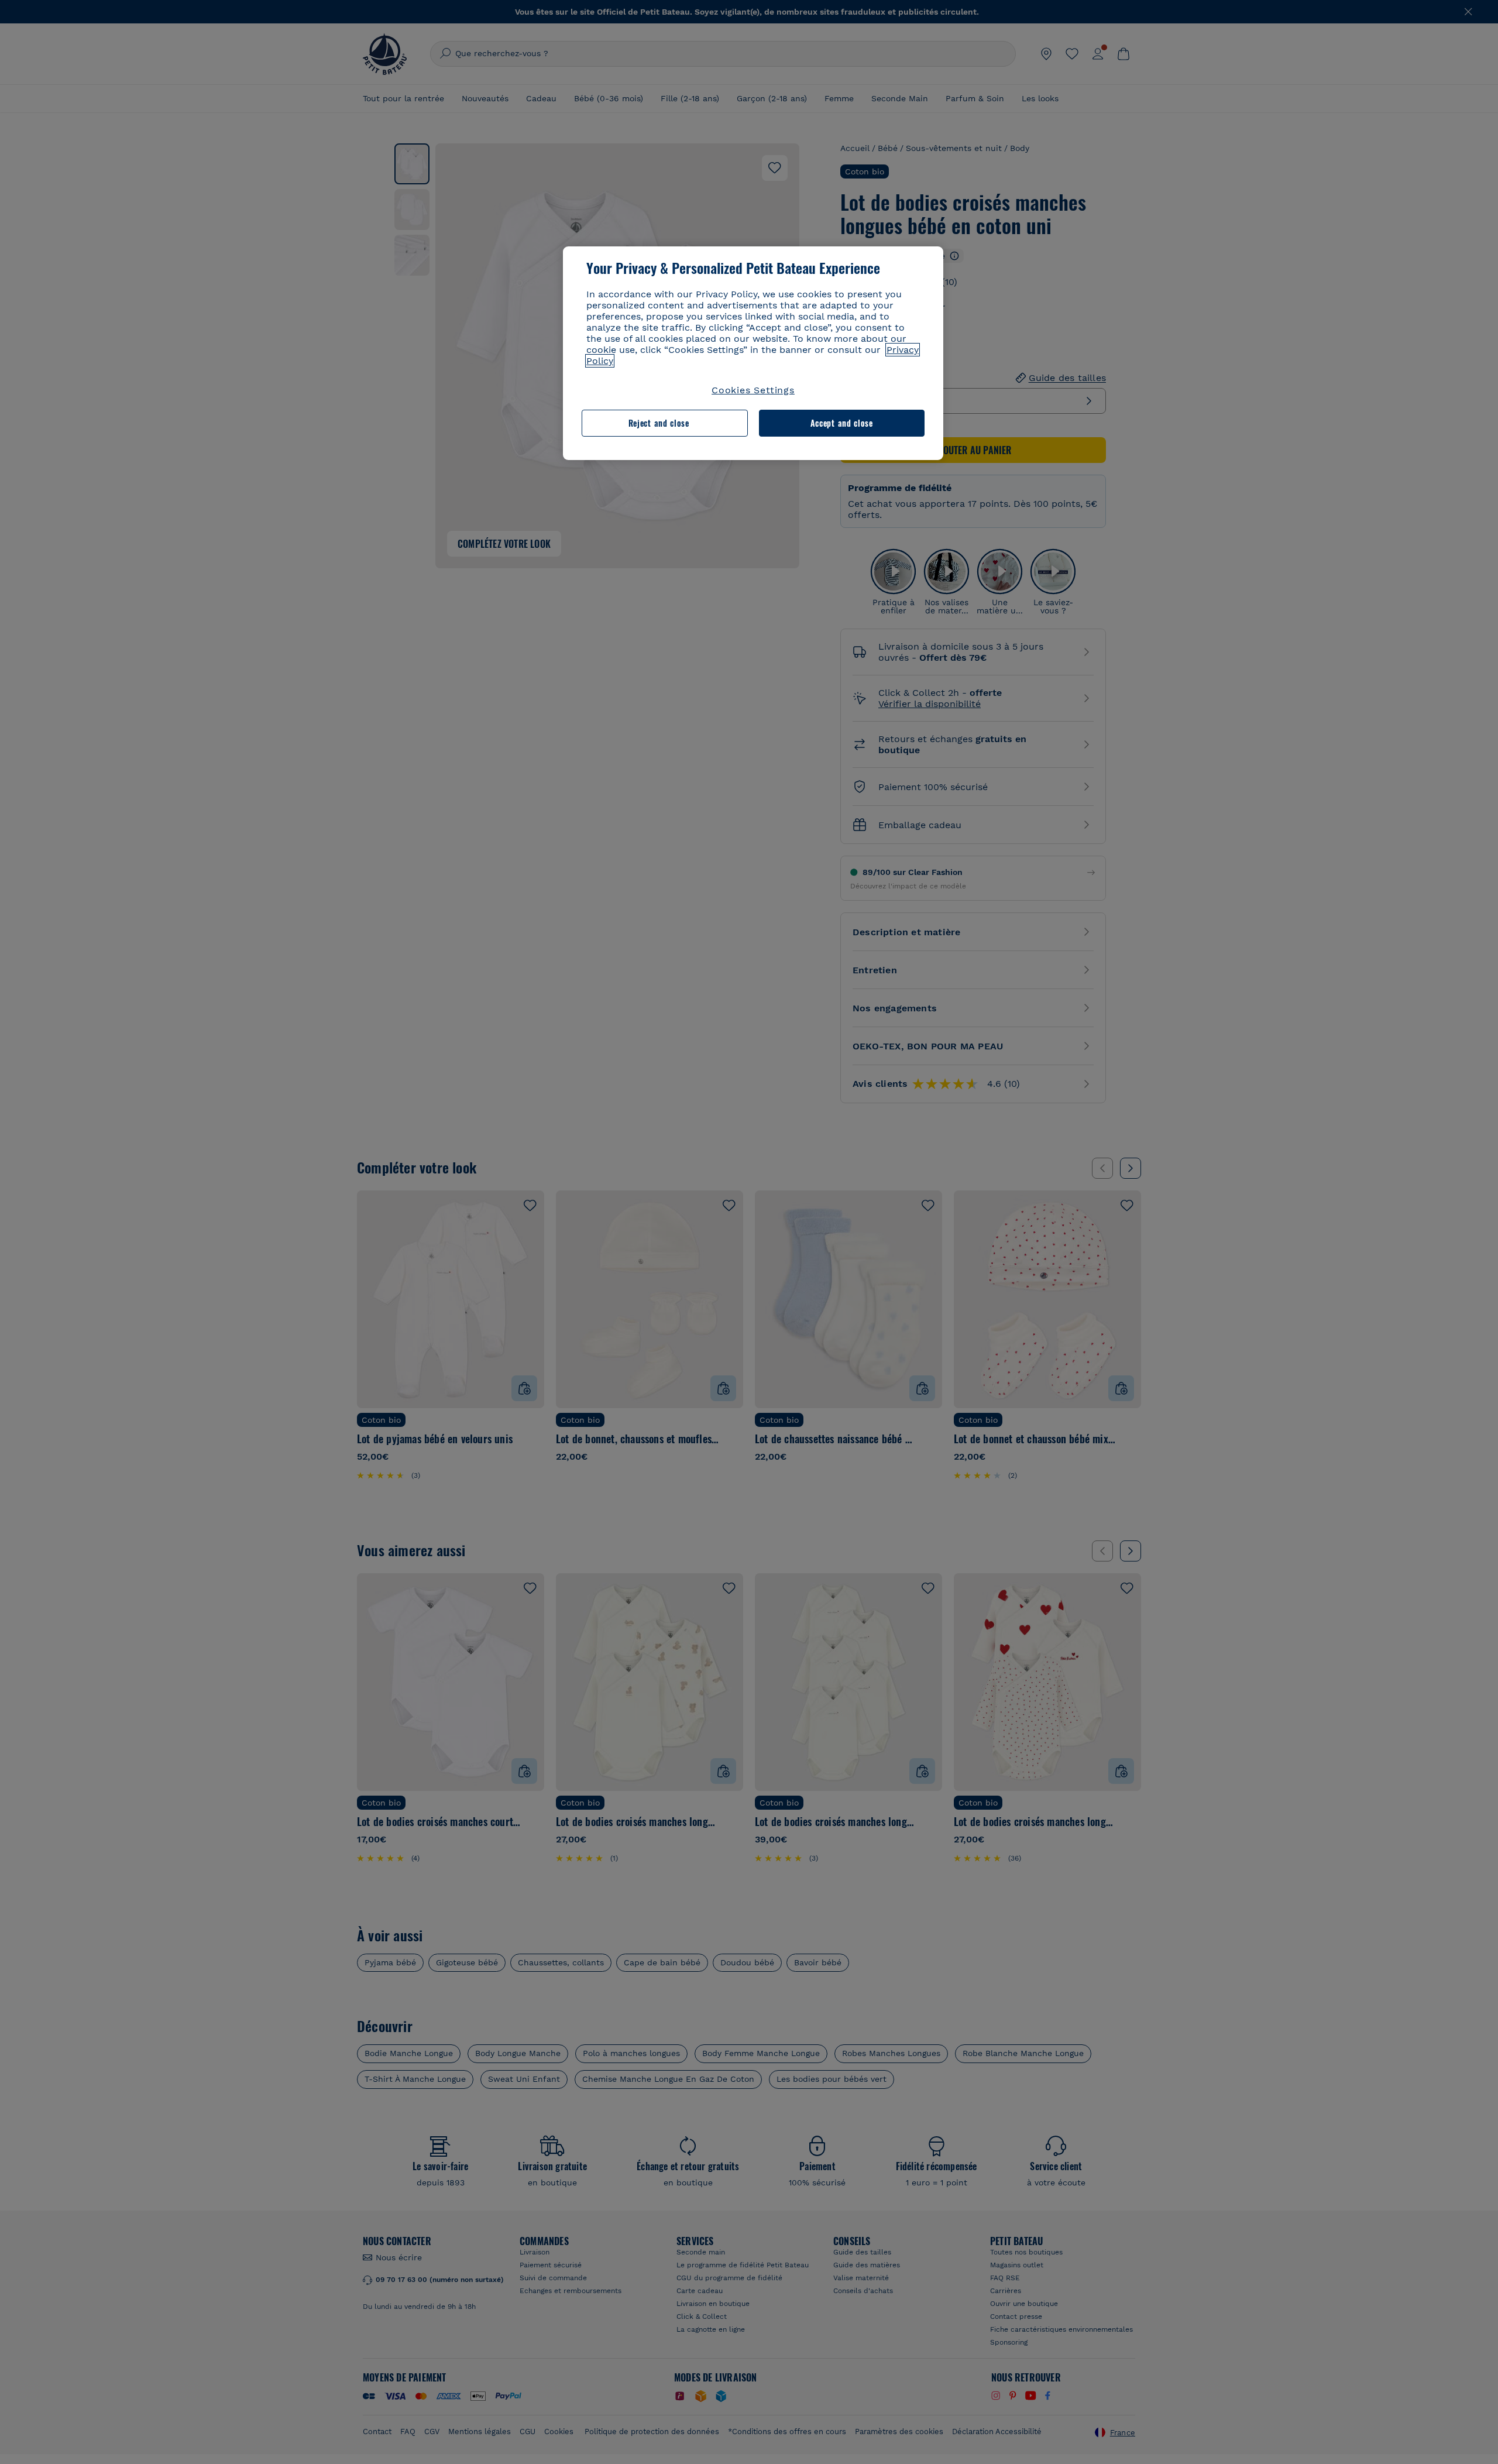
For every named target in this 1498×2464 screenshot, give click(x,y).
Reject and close (659, 423)
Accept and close (842, 423)
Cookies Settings (753, 390)
